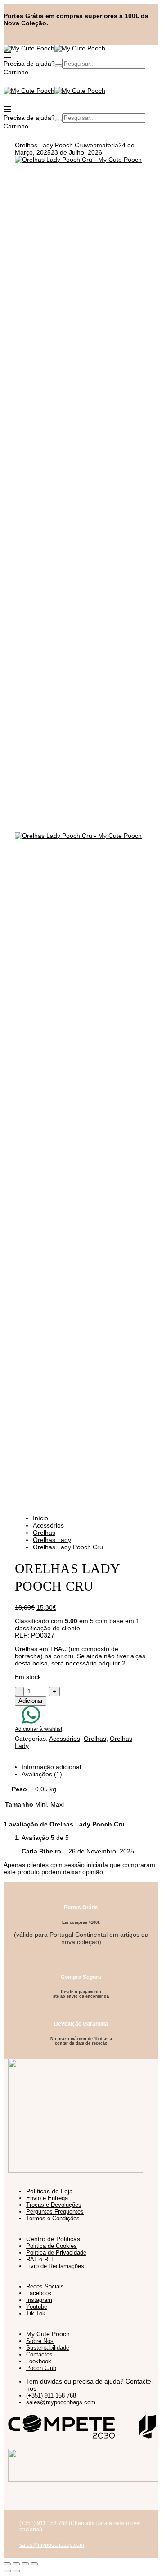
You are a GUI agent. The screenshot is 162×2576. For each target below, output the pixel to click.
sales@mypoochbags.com (61, 2402)
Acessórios (48, 1525)
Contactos (39, 2354)
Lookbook (39, 2361)
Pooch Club (41, 2368)
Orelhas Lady (52, 1540)
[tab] (90, 1767)
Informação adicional (51, 1767)
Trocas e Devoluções (54, 2205)
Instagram (39, 2300)
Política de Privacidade (56, 2253)
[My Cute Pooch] (29, 48)
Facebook (39, 2293)
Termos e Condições (53, 2218)
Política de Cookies (52, 2246)
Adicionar (31, 1701)
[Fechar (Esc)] (34, 2564)
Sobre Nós (40, 2341)
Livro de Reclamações (55, 2266)
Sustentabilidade (48, 2348)
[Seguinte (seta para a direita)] (16, 2571)
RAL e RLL (40, 2259)
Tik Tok (36, 2313)
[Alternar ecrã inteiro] (16, 2564)
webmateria (102, 145)
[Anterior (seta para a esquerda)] (7, 2571)
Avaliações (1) (42, 1774)
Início (40, 1518)
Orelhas (44, 1533)
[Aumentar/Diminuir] (7, 2564)
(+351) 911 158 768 (51, 2395)
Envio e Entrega (47, 2198)
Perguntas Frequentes (55, 2212)
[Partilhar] (25, 2564)
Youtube (37, 2307)
